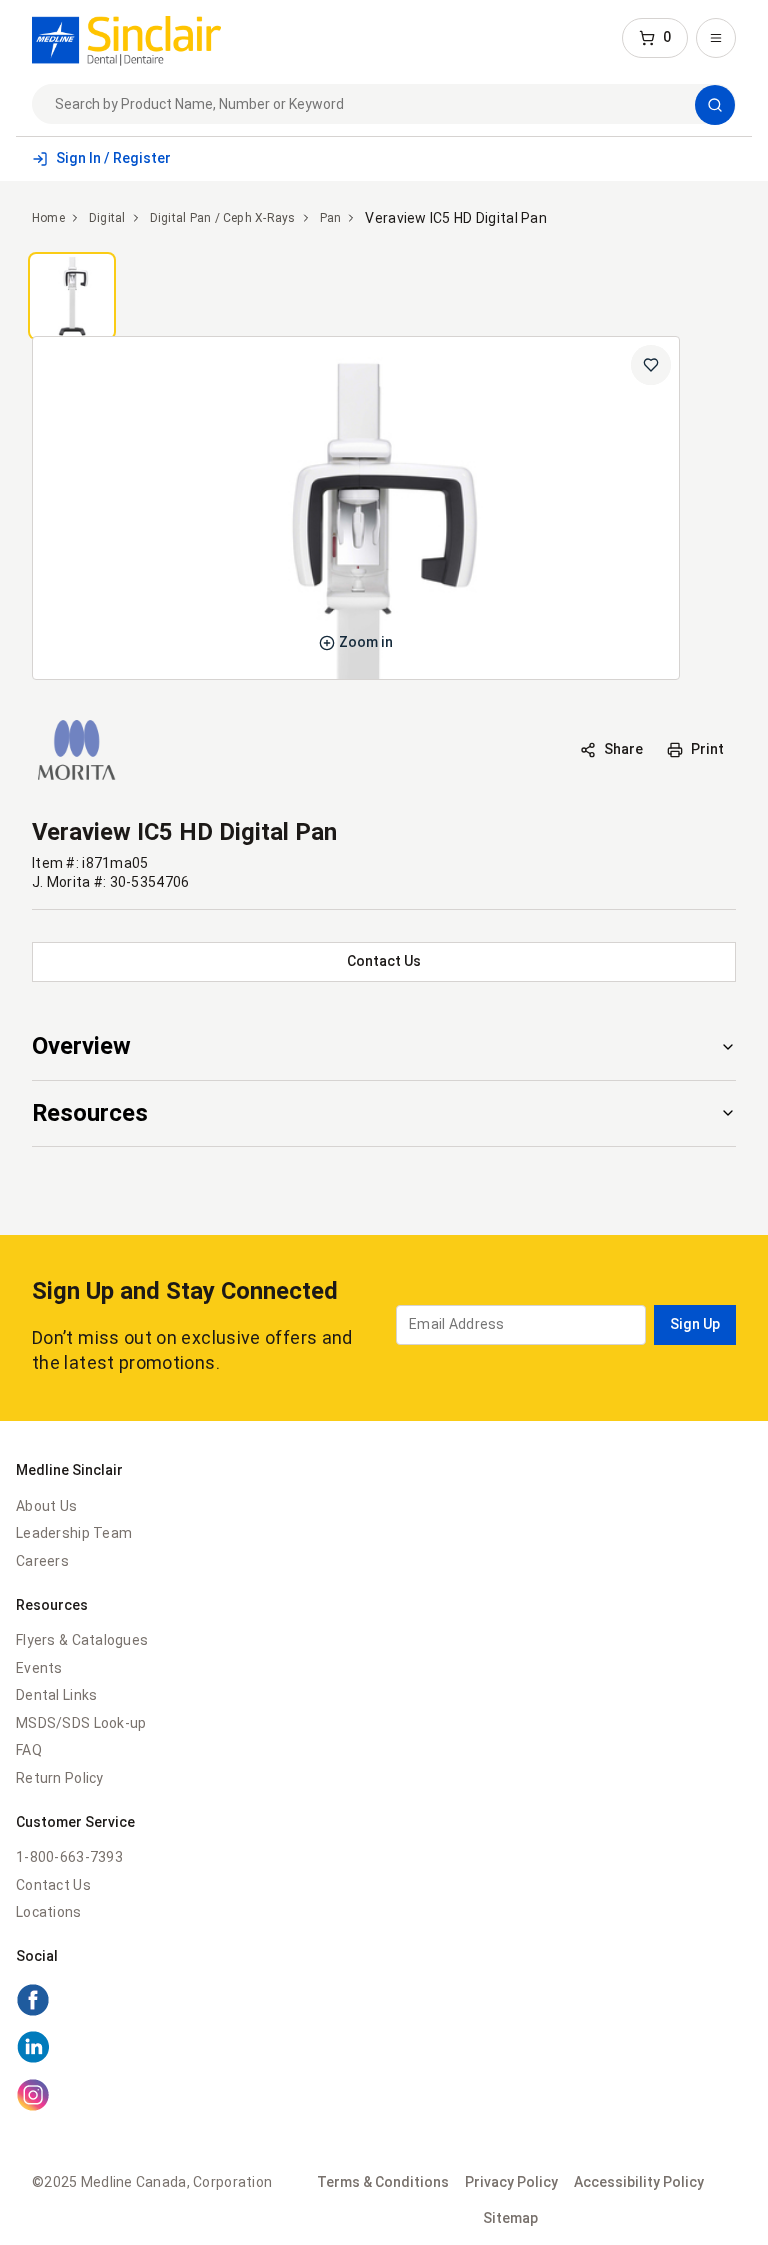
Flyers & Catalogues (82, 1640)
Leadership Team (74, 1533)
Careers (42, 1561)
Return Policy (60, 1778)
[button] (655, 38)
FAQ (29, 1750)
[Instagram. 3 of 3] (33, 2107)
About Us (46, 1506)
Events (39, 1668)
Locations (49, 1912)
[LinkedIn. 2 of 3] (33, 2059)
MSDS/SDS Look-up (81, 1723)
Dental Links (56, 1695)
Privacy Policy (511, 2182)
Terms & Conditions (383, 2182)
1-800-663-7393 (69, 1857)
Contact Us (53, 1885)
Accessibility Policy (639, 2182)
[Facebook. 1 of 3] (33, 2012)
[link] (126, 38)
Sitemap (510, 2218)
